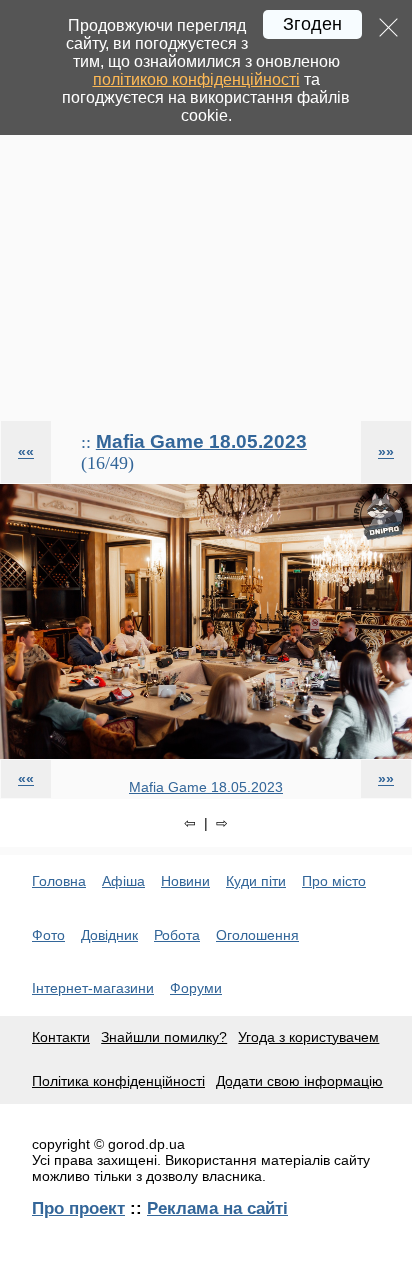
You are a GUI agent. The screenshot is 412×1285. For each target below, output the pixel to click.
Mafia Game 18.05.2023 (201, 441)
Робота (177, 935)
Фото (48, 935)
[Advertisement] (206, 210)
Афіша (123, 881)
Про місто (334, 881)
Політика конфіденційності (118, 1081)
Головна (59, 881)
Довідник (109, 935)
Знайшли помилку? (164, 1037)
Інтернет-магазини (93, 988)
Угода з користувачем (308, 1037)
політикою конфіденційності (196, 79)
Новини (185, 881)
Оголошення (257, 935)
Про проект (78, 1208)
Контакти (61, 1037)
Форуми (196, 988)
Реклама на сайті (217, 1208)
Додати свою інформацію (299, 1081)
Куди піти (256, 881)
